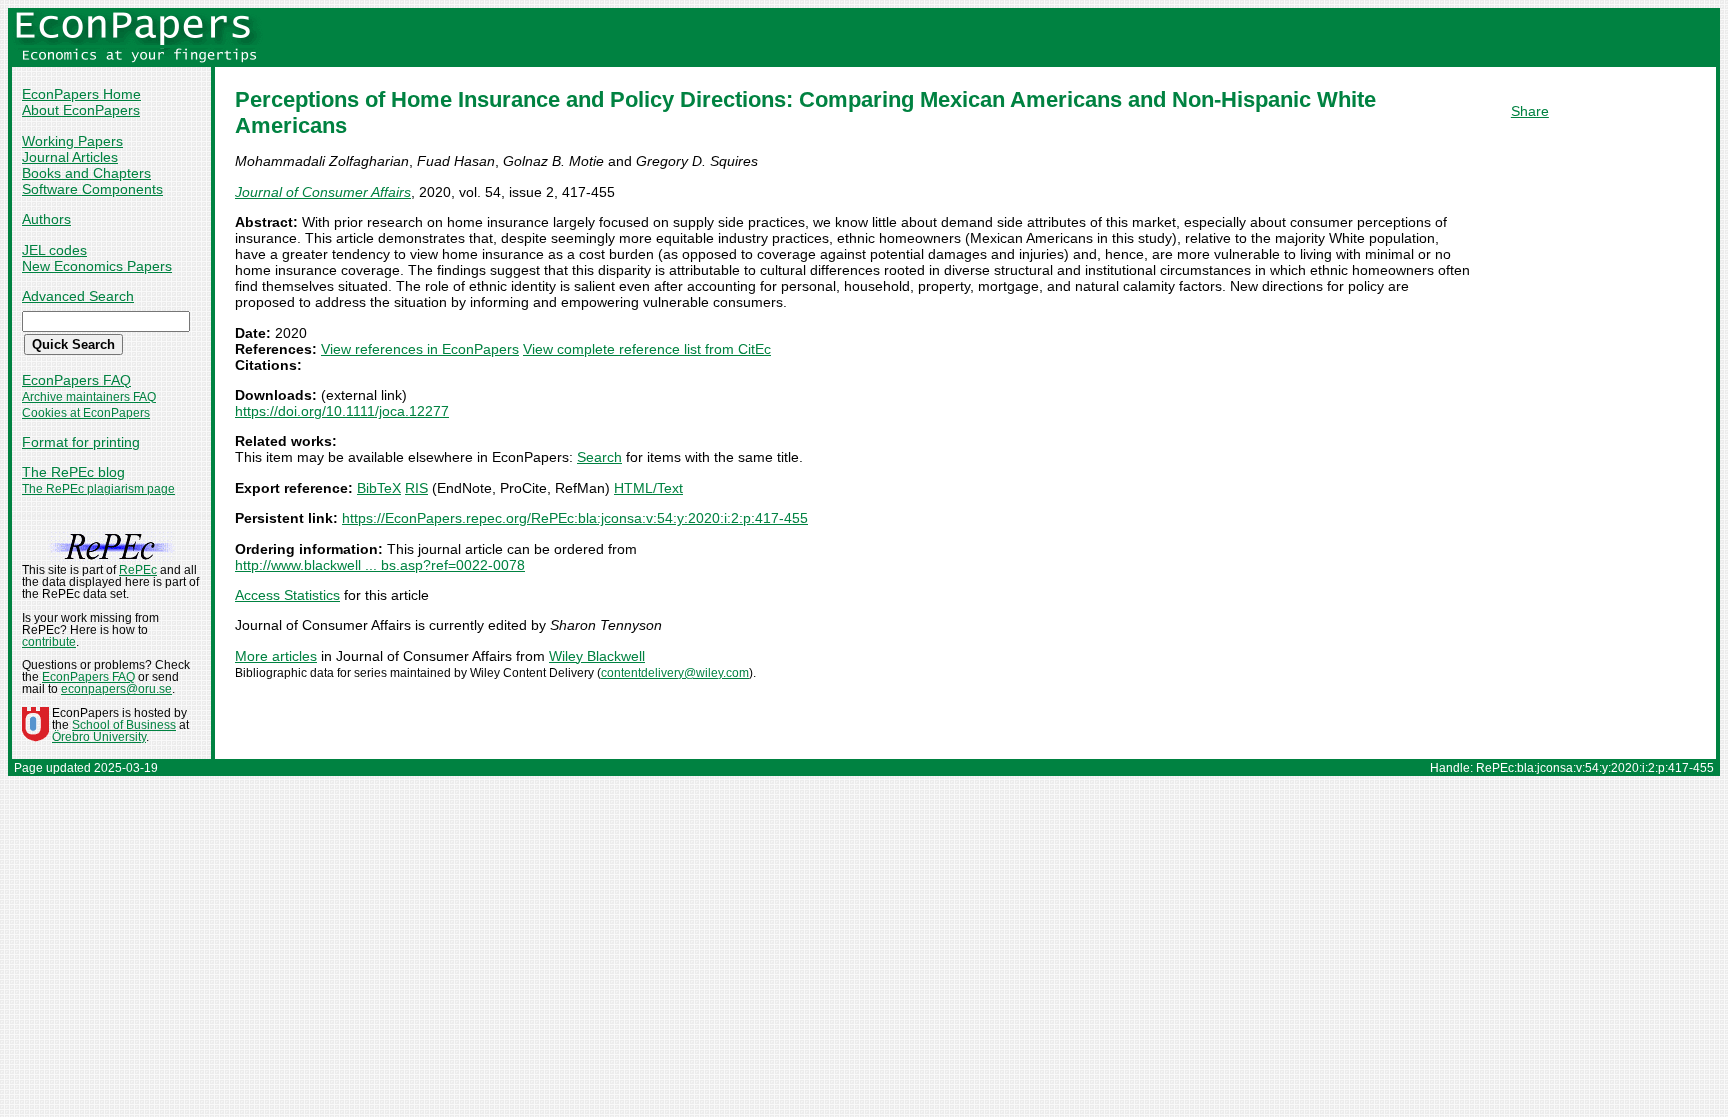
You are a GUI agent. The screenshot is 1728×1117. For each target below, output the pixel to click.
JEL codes (54, 250)
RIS (416, 488)
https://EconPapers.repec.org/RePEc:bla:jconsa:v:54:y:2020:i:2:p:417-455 (575, 518)
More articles (276, 656)
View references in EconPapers (420, 349)
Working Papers (72, 141)
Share (1530, 111)
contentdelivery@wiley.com (675, 673)
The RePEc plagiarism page (98, 489)
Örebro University (99, 737)
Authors (46, 219)
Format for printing (81, 442)
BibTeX (379, 488)
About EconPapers (81, 110)
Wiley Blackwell (597, 656)
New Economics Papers (97, 266)
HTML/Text (648, 488)
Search (599, 457)
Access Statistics (287, 595)
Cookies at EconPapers (86, 413)
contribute (49, 642)
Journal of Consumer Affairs (323, 192)
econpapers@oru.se (116, 689)
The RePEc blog (73, 472)
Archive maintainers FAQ (89, 397)
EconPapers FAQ (76, 380)
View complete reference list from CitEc (647, 349)
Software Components (92, 189)
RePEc (138, 570)
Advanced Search (78, 296)
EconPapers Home (81, 94)
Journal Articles (70, 157)
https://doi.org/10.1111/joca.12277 (342, 411)
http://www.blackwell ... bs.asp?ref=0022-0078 (380, 565)
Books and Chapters (86, 173)
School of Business (124, 725)
